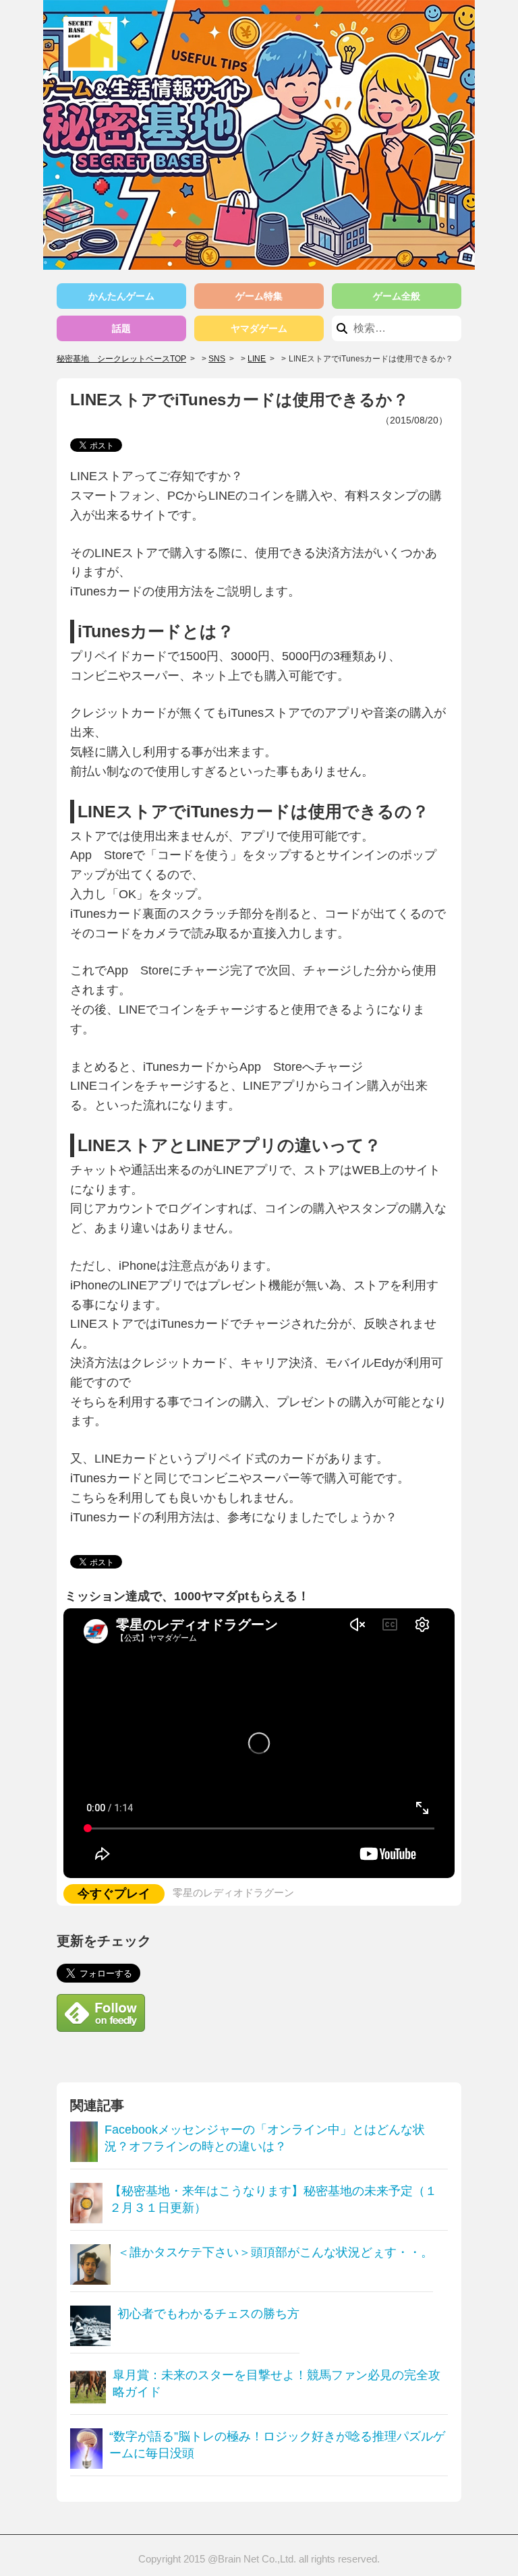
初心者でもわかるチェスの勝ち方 (208, 2314)
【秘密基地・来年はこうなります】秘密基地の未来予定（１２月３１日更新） (273, 2199)
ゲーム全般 (397, 296)
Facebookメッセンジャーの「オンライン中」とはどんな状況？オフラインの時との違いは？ (265, 2138)
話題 (121, 328)
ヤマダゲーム (259, 328)
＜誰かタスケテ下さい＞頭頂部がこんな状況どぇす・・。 (275, 2252)
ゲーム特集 (259, 296)
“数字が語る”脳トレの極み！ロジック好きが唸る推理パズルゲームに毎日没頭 (277, 2445)
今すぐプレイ (114, 1894)
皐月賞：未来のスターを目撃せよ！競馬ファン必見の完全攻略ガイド (277, 2383)
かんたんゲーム (121, 296)
